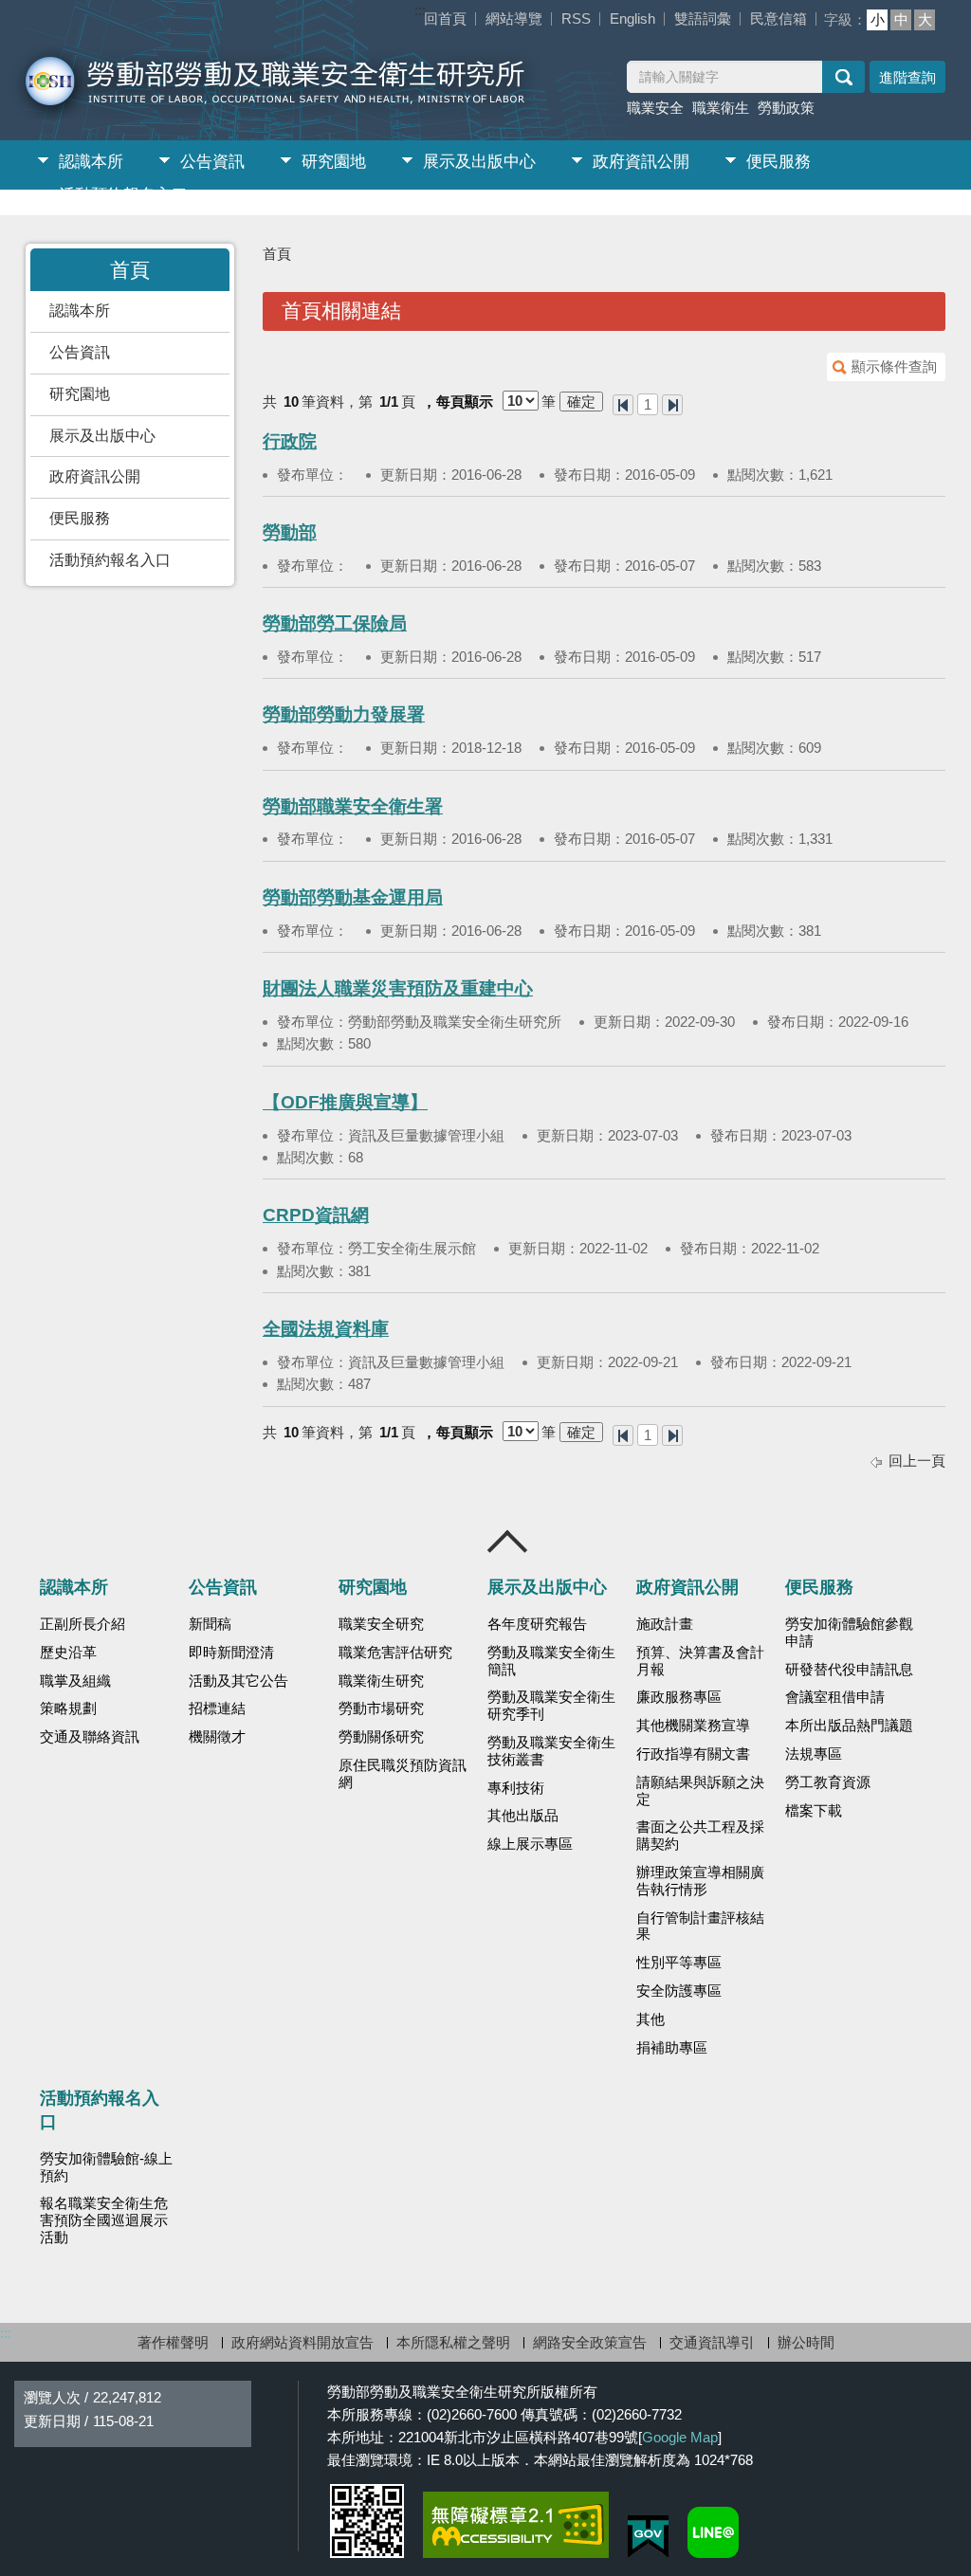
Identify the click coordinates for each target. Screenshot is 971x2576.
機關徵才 (217, 1737)
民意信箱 (779, 18)
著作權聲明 (173, 2342)
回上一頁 (917, 1461)
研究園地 (334, 162)
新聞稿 (210, 1624)
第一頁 (623, 405)
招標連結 (217, 1708)
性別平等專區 (679, 1963)
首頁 (277, 254)
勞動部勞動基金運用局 (353, 897)
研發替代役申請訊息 (849, 1670)
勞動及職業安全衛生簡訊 (551, 1661)
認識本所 (91, 162)
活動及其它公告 (238, 1681)
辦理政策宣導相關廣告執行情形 (700, 1881)
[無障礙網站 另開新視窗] (516, 2525)
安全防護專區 (679, 1991)
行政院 (290, 441)
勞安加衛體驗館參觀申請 (849, 1633)
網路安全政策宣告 (590, 2342)
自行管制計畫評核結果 (700, 1927)
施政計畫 (665, 1624)
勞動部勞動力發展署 (344, 714)
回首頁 (445, 18)
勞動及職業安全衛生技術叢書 (551, 1751)
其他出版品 (523, 1816)
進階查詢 (907, 77)
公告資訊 (212, 162)
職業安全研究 (381, 1624)
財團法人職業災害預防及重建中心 (398, 988)
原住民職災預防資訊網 (403, 1774)
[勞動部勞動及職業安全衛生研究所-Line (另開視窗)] (713, 2532)
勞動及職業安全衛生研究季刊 (551, 1706)
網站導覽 (514, 18)
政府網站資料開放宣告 (302, 2342)
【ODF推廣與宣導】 (345, 1102)
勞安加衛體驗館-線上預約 (106, 2167)
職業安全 (655, 108)
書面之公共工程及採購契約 (700, 1836)
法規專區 (814, 1754)
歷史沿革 (68, 1653)
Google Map (680, 2437)
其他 (650, 2019)
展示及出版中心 (479, 162)
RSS (576, 18)
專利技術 (516, 1788)
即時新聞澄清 (231, 1653)
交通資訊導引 (712, 2342)
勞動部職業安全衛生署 (353, 806)
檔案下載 (814, 1811)
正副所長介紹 (82, 1624)
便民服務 (779, 162)
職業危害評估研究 (395, 1653)
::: (420, 10)
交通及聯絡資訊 (90, 1737)
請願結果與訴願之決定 (700, 1791)
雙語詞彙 (703, 18)
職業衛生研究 (381, 1681)
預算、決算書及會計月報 (700, 1661)
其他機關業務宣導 (693, 1726)
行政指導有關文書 (693, 1754)
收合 (508, 1542)
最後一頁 (672, 405)
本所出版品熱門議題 (849, 1726)
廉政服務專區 (679, 1697)
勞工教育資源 (828, 1782)
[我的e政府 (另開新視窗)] (648, 2537)
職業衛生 (721, 108)
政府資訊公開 (641, 162)
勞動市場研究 (381, 1708)
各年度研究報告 (537, 1624)
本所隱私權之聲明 (453, 2342)
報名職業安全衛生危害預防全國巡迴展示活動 (104, 2220)
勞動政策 (786, 108)
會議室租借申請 (835, 1697)
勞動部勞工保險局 (335, 623)
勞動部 (290, 532)
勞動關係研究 (381, 1737)
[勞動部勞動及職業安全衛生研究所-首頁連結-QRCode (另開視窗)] (367, 2521)
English (632, 18)
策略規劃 (68, 1708)
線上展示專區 (530, 1844)
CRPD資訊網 (316, 1215)
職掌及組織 (75, 1681)
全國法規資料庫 (326, 1329)
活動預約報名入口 (123, 195)
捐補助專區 (672, 2048)
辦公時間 (806, 2342)
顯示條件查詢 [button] (894, 366)
